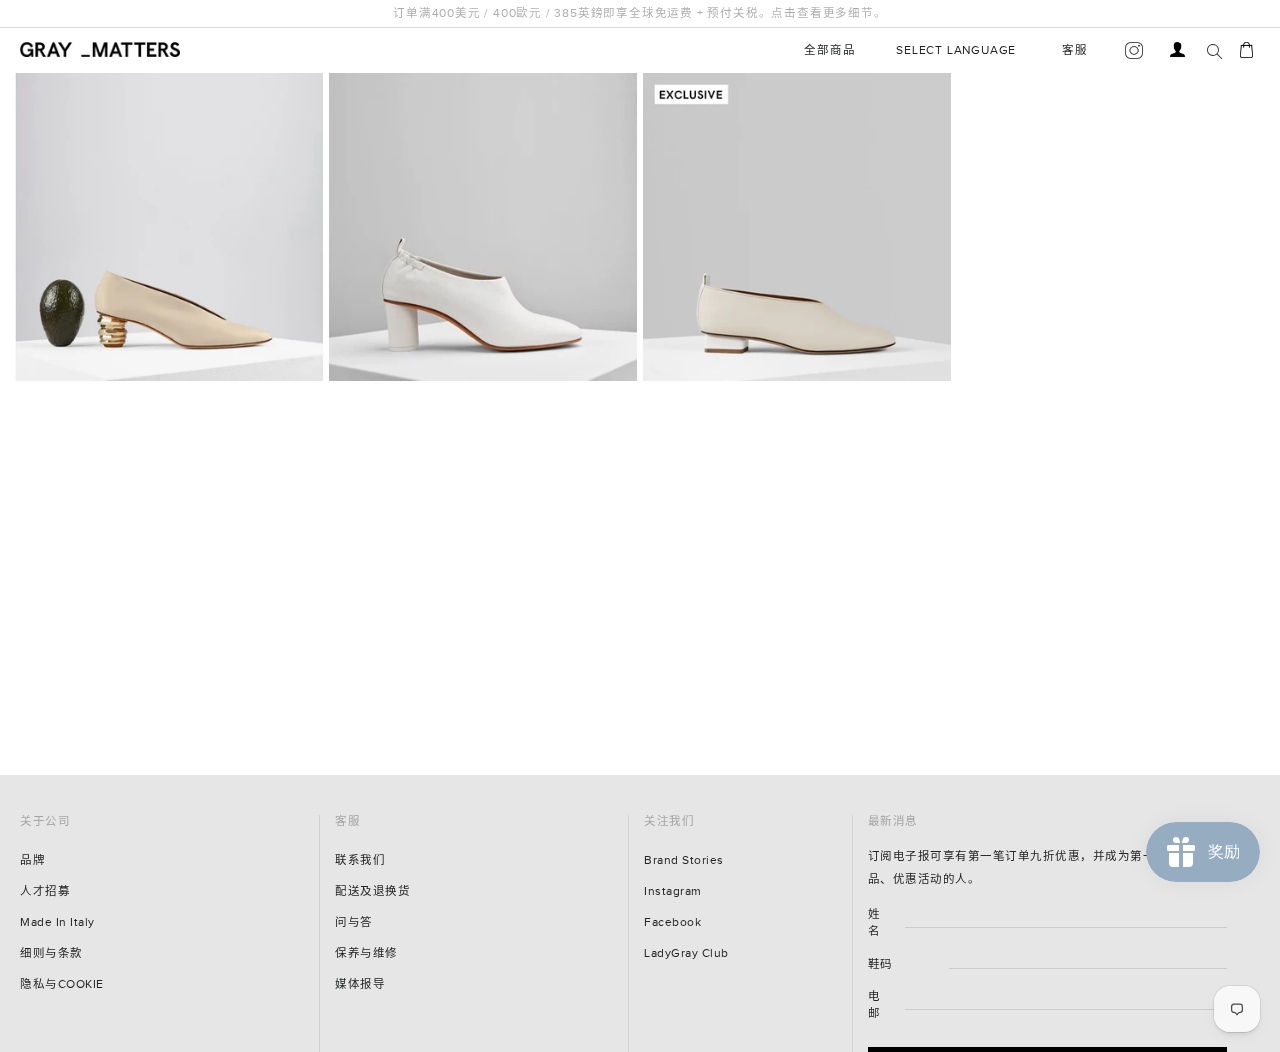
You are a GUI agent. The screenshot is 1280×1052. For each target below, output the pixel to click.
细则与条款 (51, 953)
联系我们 (360, 860)
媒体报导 (360, 984)
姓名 (874, 923)
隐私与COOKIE (62, 984)
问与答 (354, 922)
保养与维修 (366, 953)
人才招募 (45, 891)
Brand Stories (684, 860)
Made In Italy (57, 922)
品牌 (32, 860)
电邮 (874, 1005)
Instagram (673, 891)
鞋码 (880, 964)
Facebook (672, 922)
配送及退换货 (372, 891)
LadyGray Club (686, 953)
